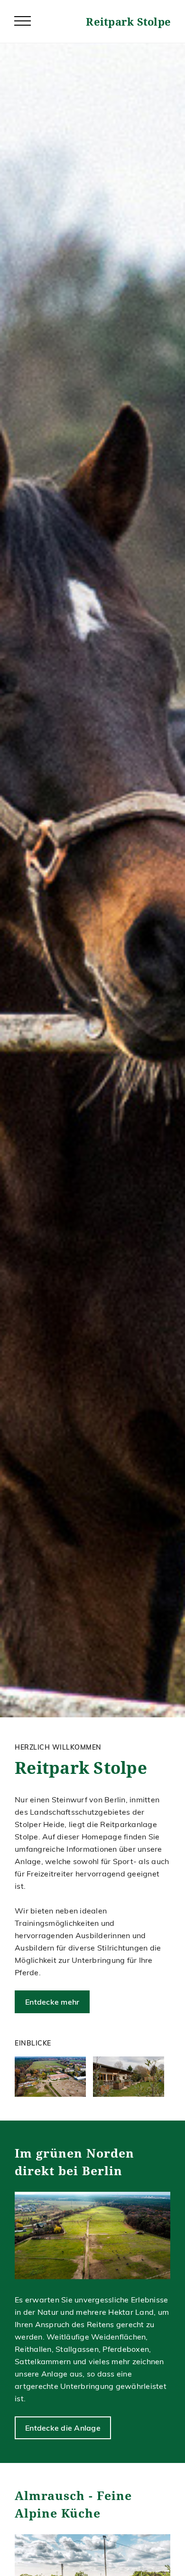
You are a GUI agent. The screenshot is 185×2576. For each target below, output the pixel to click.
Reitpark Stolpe (128, 21)
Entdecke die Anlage (63, 2428)
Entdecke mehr (52, 2002)
